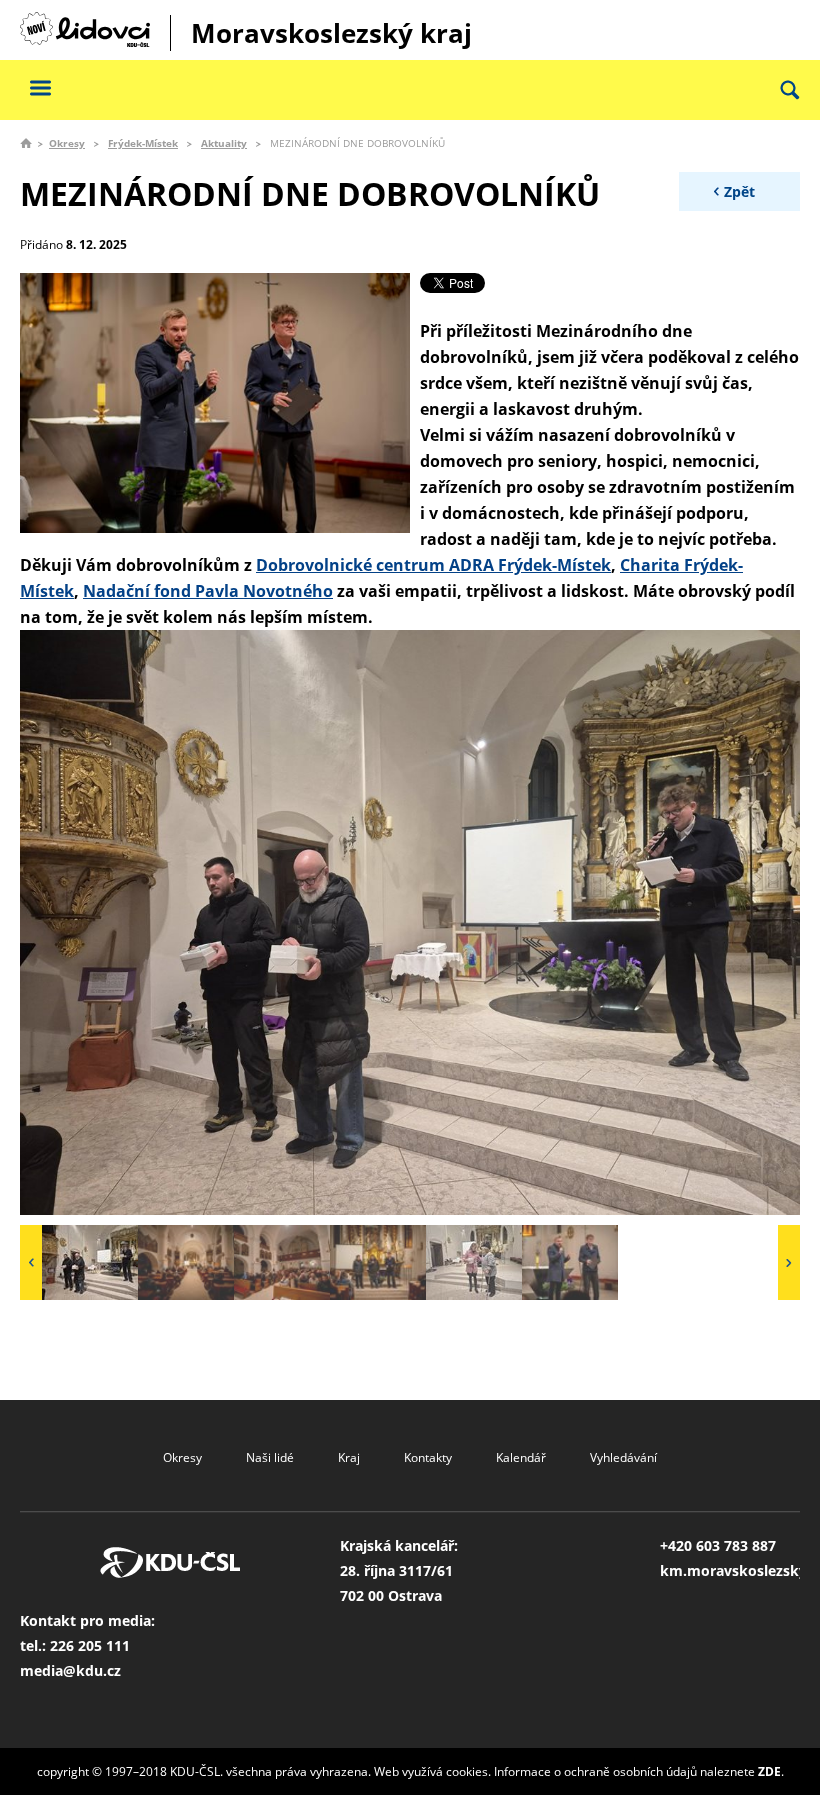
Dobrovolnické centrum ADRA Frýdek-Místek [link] (433, 565)
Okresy (67, 143)
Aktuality (224, 143)
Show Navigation (40, 87)
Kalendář (521, 1457)
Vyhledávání (623, 1457)
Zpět (739, 191)
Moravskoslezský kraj (331, 33)
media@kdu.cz (70, 1670)
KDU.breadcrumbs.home (26, 143)
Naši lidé (270, 1457)
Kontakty (428, 1457)
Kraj (349, 1457)
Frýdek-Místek (143, 143)
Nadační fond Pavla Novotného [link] (208, 591)
